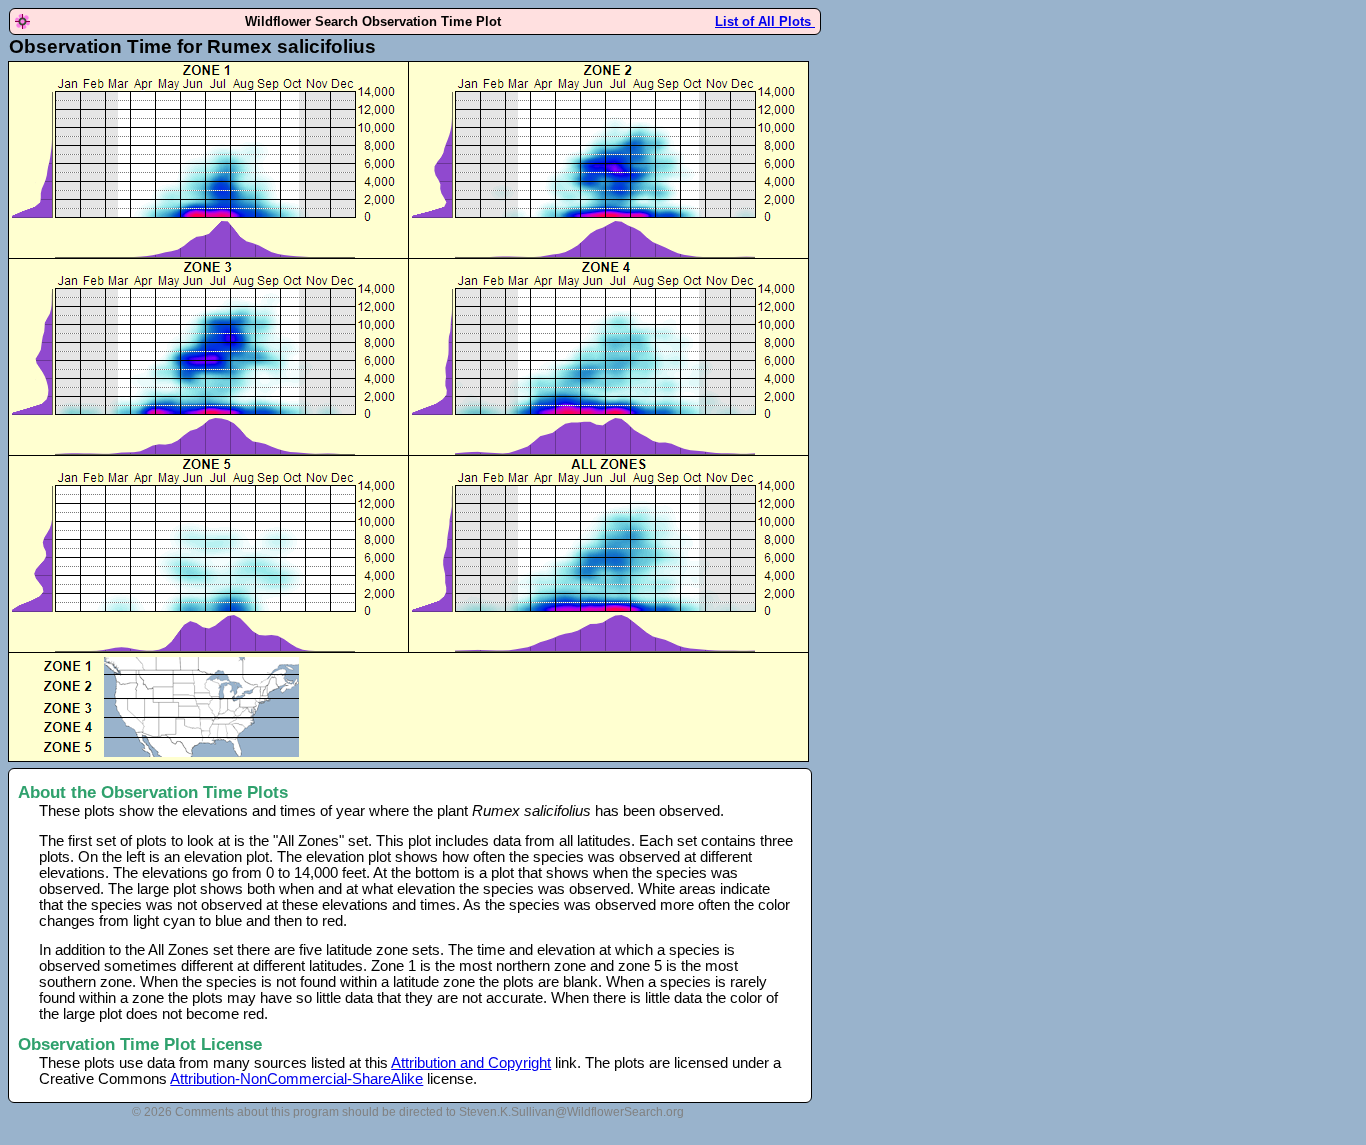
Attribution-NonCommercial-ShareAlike (296, 1079)
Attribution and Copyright (471, 1063)
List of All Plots (765, 21)
